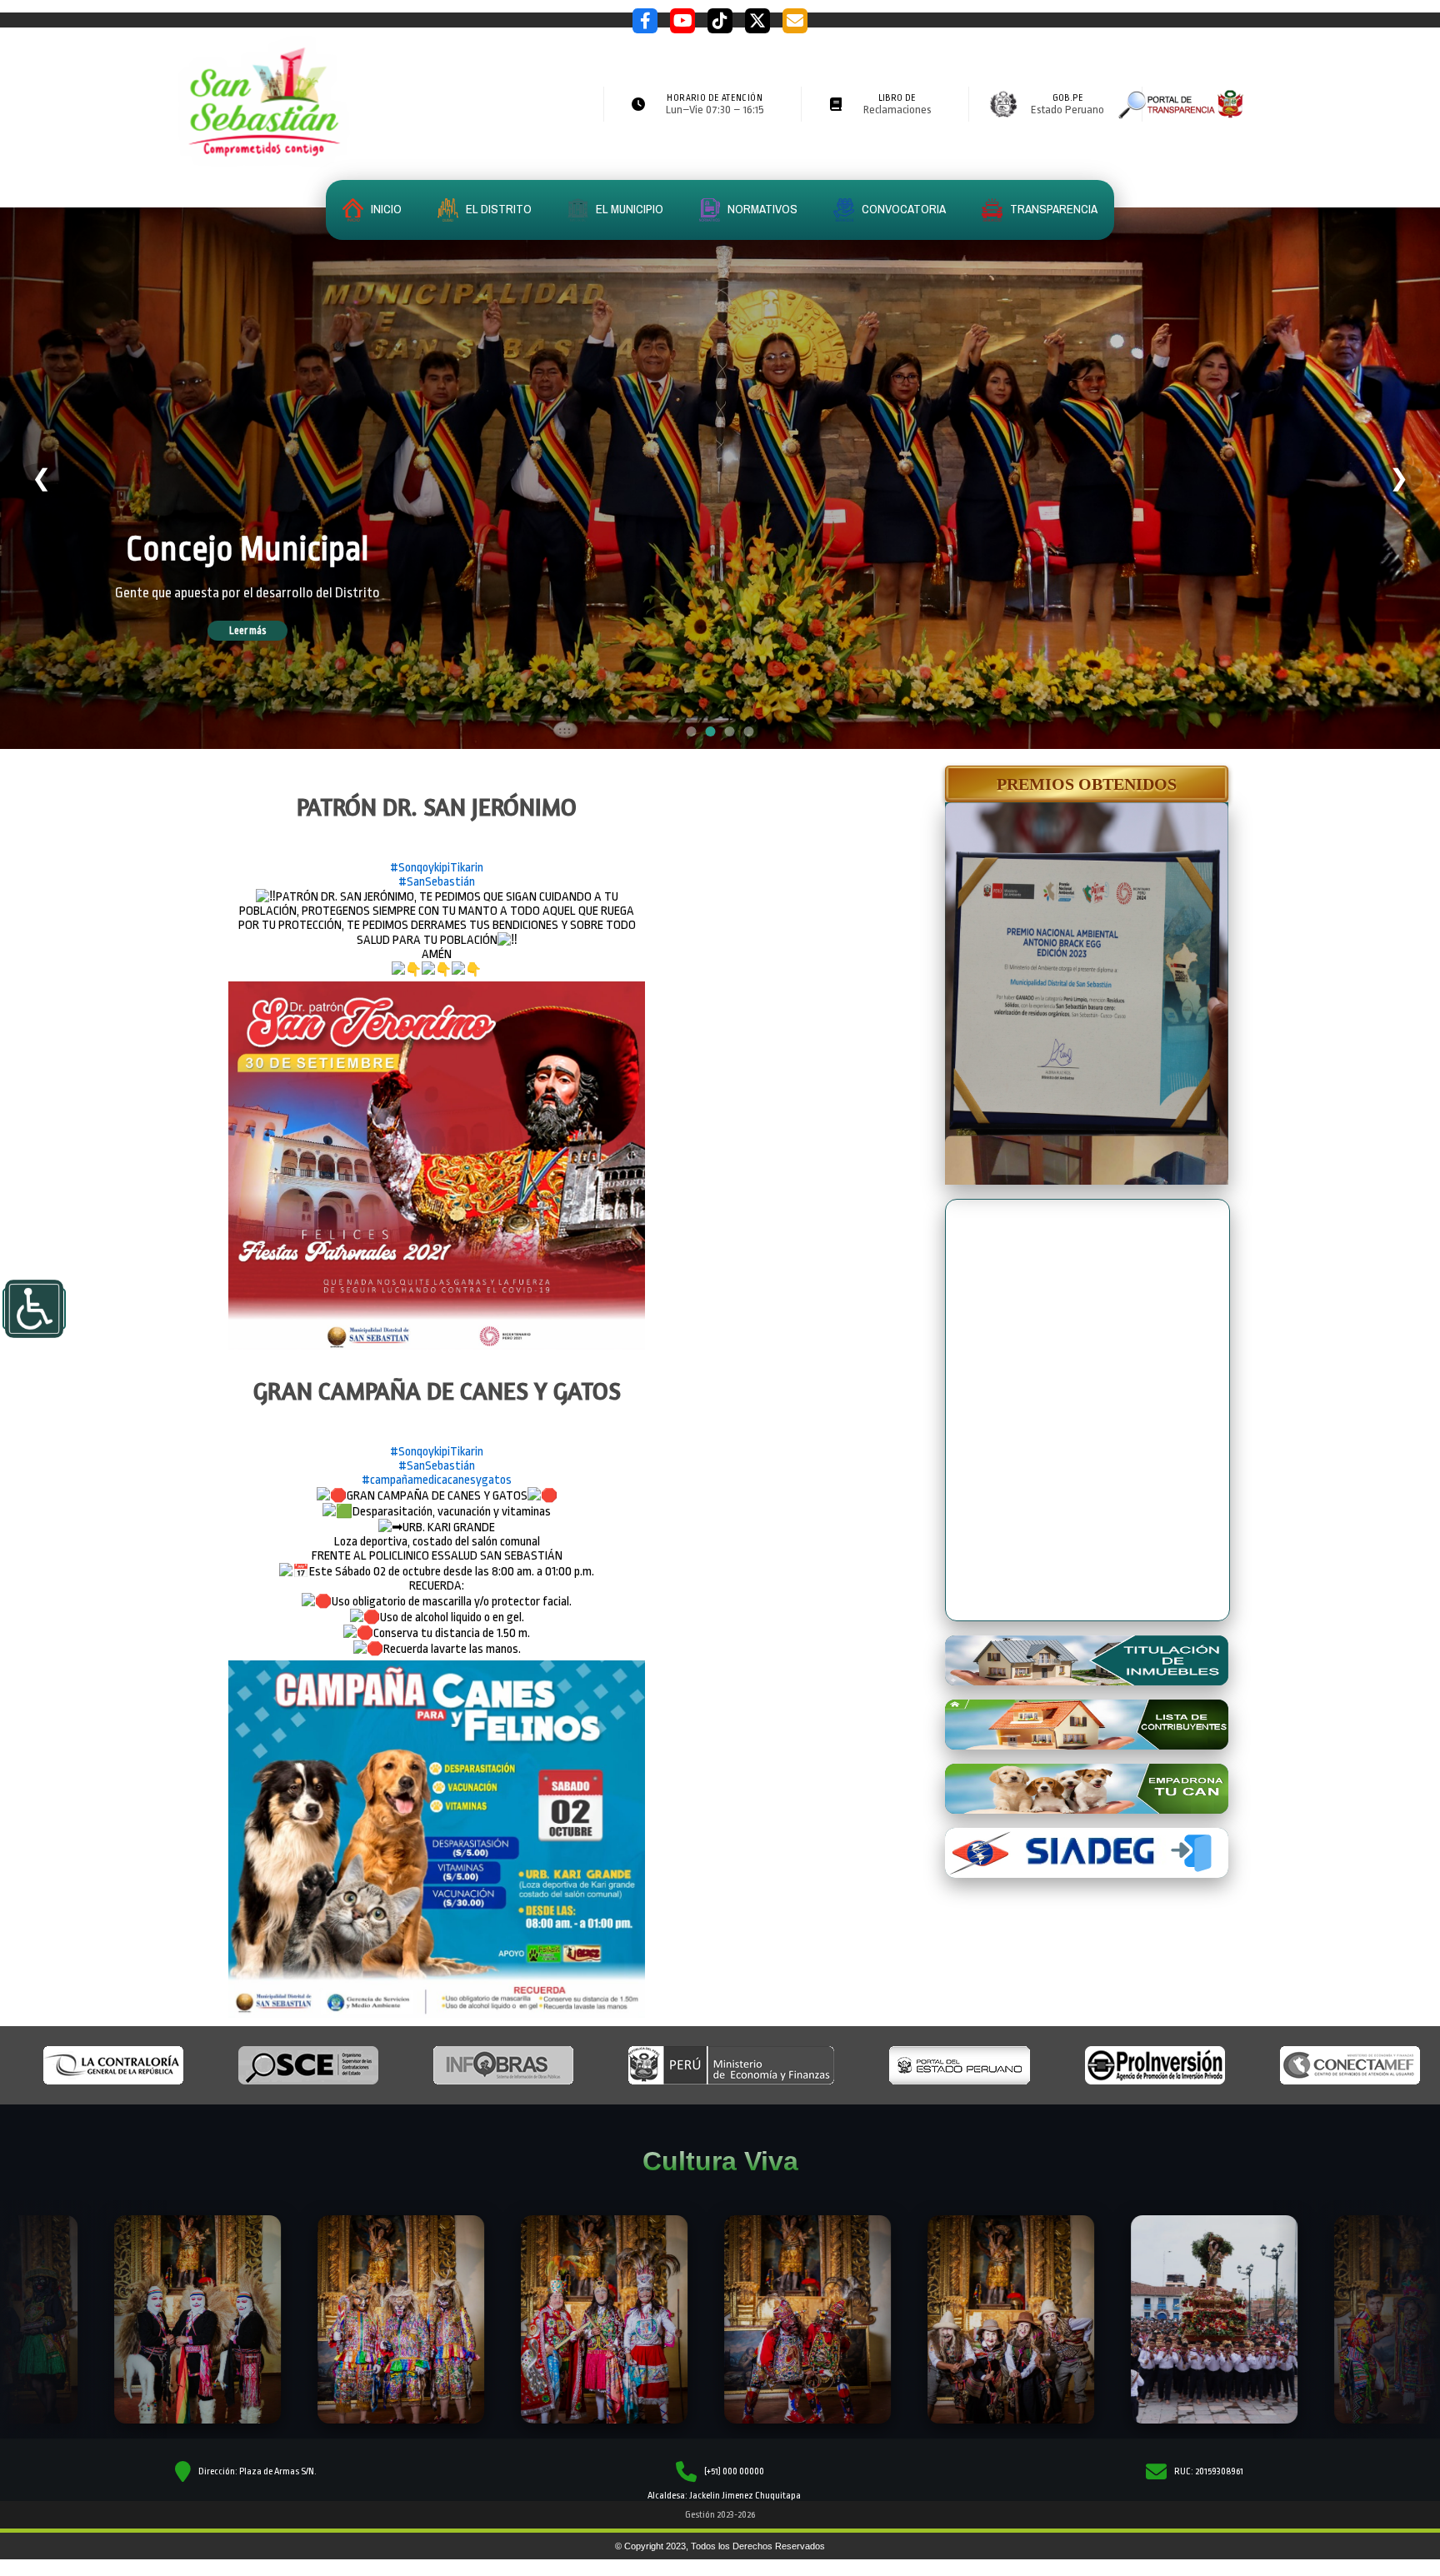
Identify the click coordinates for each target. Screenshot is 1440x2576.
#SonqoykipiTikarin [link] (437, 868)
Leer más (272, 631)
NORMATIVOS (761, 209)
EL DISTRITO (497, 209)
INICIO (385, 209)
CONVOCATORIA (902, 209)
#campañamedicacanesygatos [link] (437, 1480)
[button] (1087, 784)
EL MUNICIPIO (628, 209)
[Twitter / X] (757, 21)
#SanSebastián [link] (437, 882)
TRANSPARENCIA (1052, 209)
